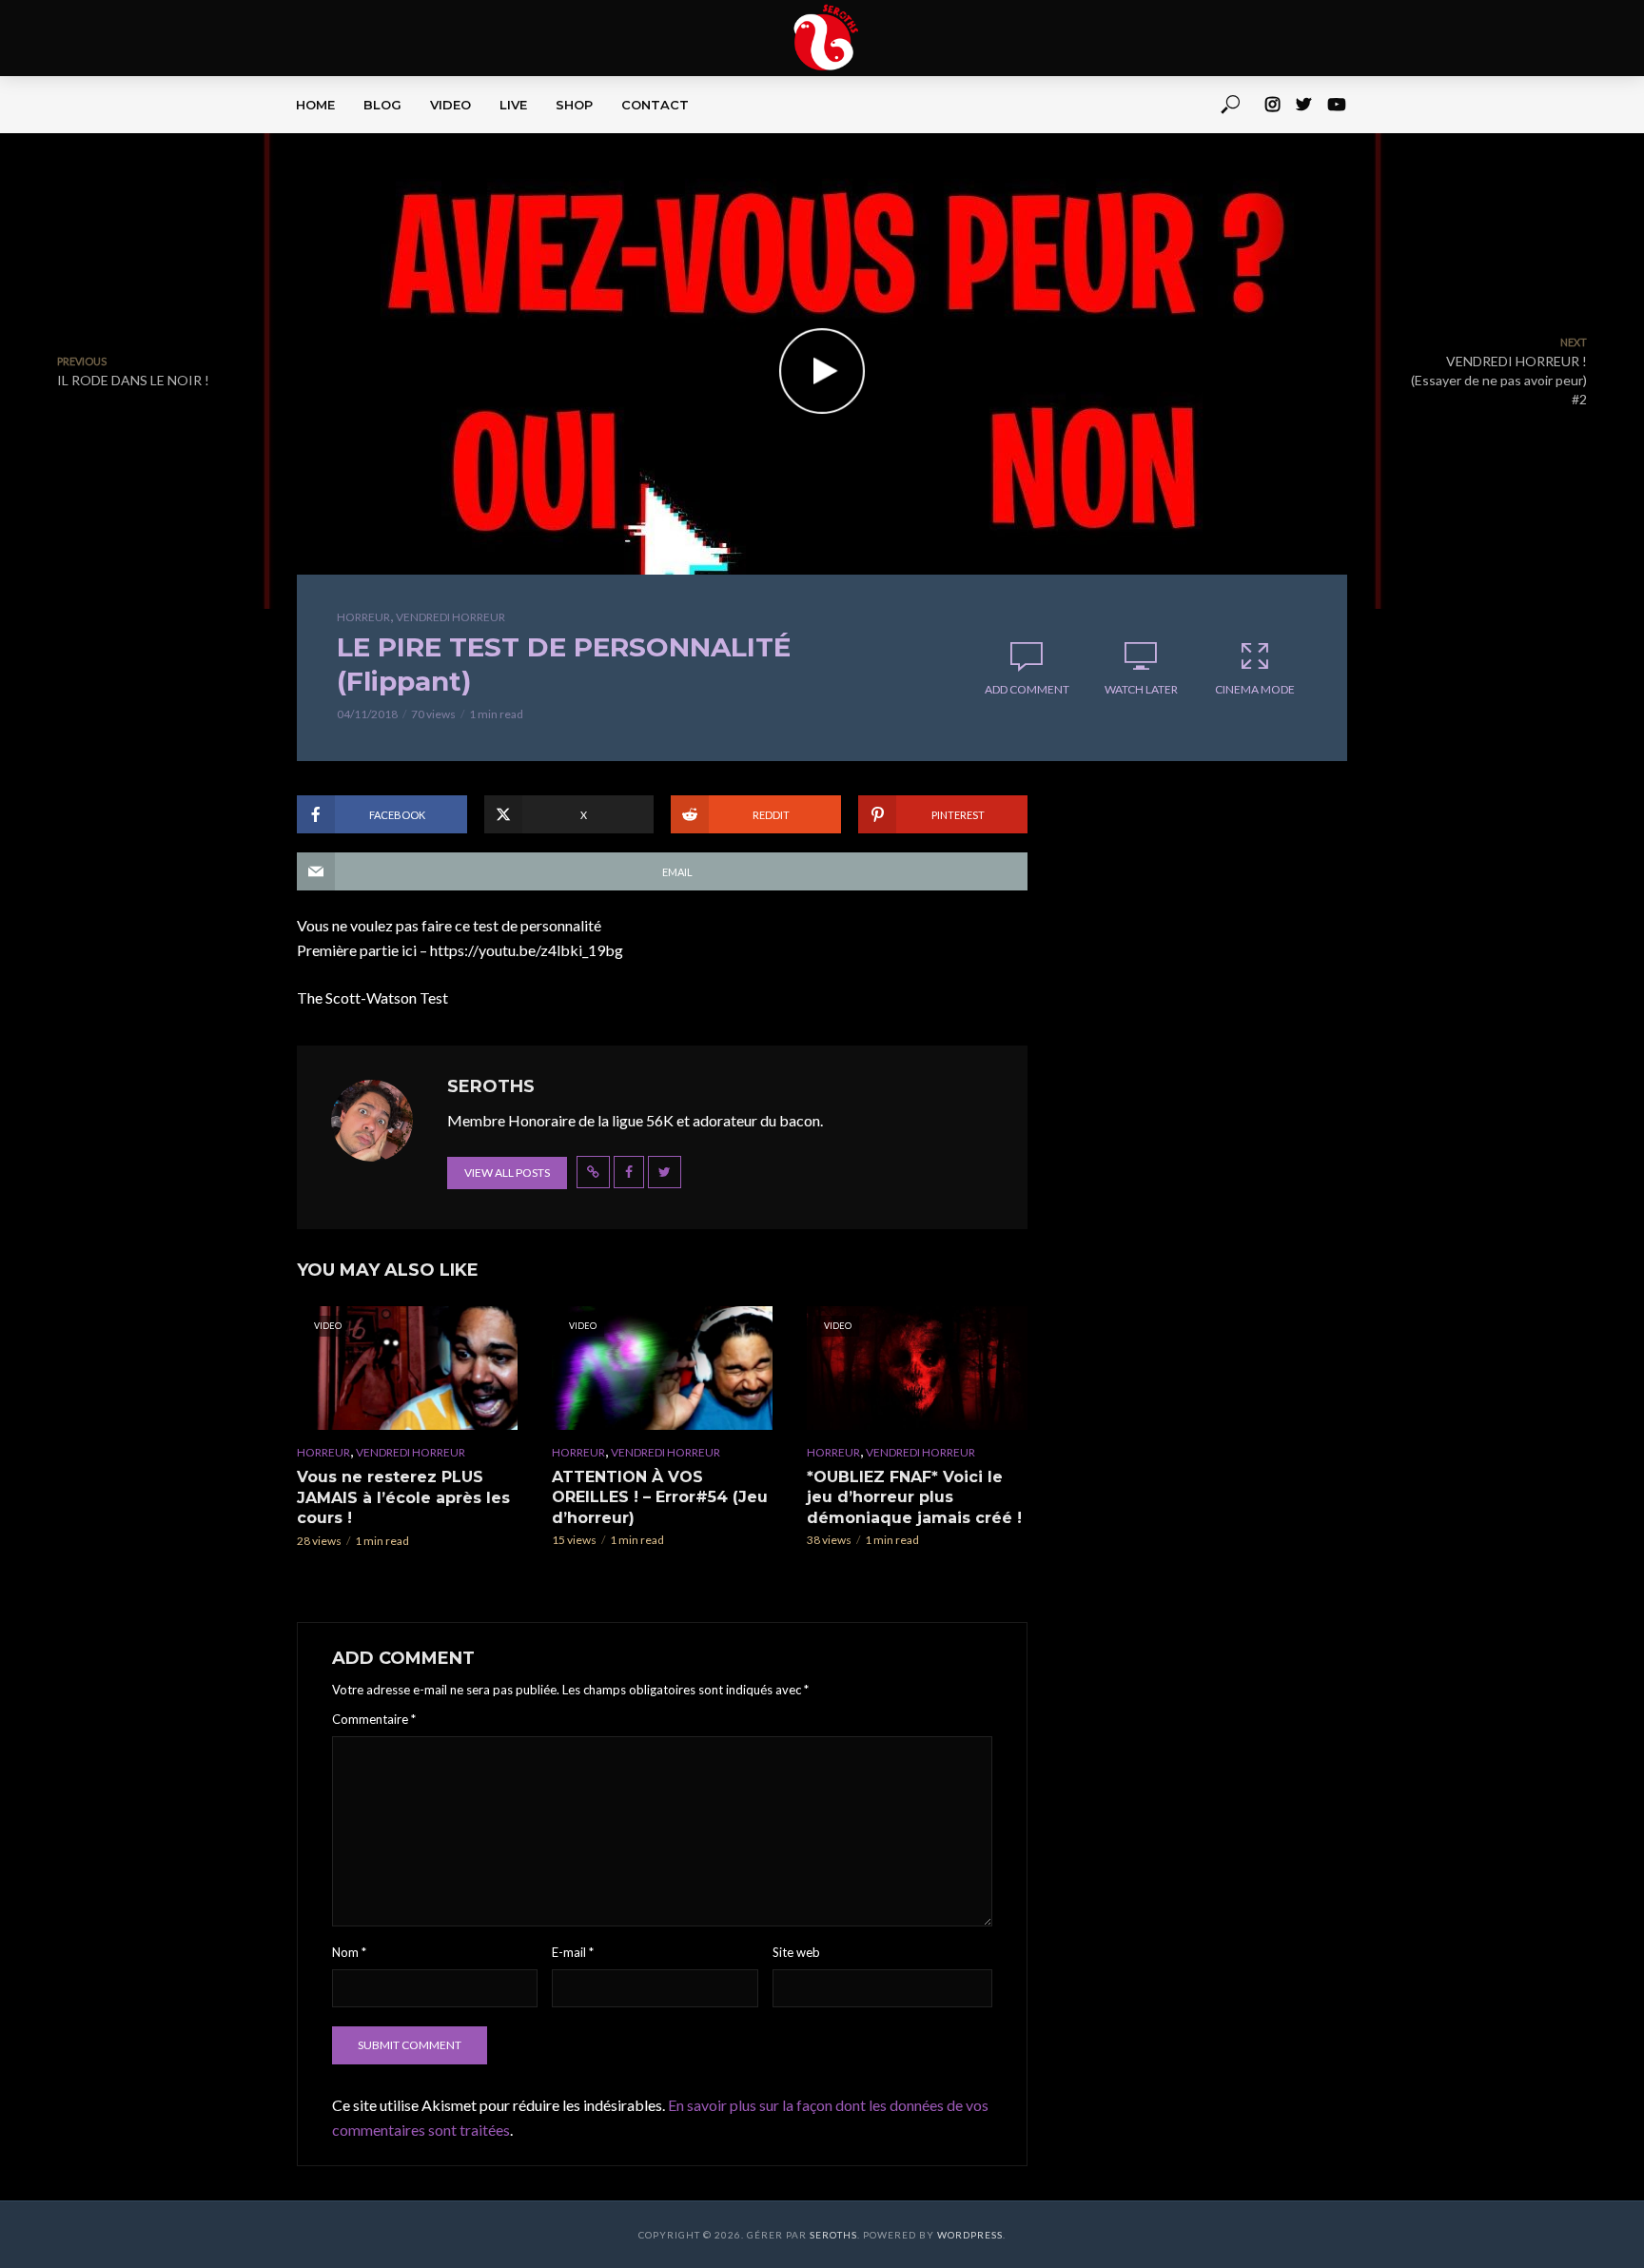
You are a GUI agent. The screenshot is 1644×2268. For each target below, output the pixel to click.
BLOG (382, 105)
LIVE (513, 105)
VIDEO (450, 105)
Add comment (1027, 689)
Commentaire (374, 1719)
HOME (315, 105)
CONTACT (655, 105)
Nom (349, 1952)
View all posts (507, 1173)
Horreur (363, 617)
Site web (796, 1952)
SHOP (574, 105)
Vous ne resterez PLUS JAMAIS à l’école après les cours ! (403, 1497)
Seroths (833, 2235)
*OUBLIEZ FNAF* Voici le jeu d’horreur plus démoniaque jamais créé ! (914, 1497)
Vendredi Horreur (450, 617)
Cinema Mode (1255, 689)
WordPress (970, 2235)
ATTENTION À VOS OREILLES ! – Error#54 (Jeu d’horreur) (660, 1497)
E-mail (573, 1952)
